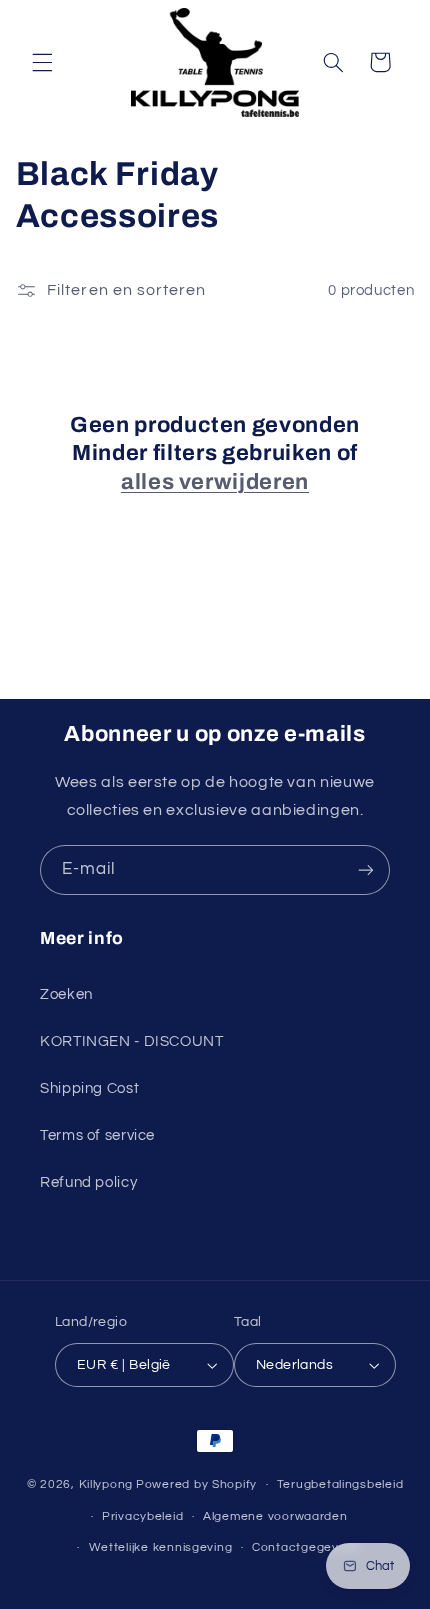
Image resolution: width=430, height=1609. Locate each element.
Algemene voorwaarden (275, 1516)
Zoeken (66, 994)
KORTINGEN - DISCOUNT (132, 1041)
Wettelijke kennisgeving (161, 1547)
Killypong (106, 1484)
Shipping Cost (89, 1088)
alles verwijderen (215, 482)
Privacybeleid (143, 1516)
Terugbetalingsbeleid (340, 1484)
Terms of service (97, 1135)
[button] (42, 62)
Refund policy (88, 1182)
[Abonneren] (366, 869)
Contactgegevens (306, 1547)
